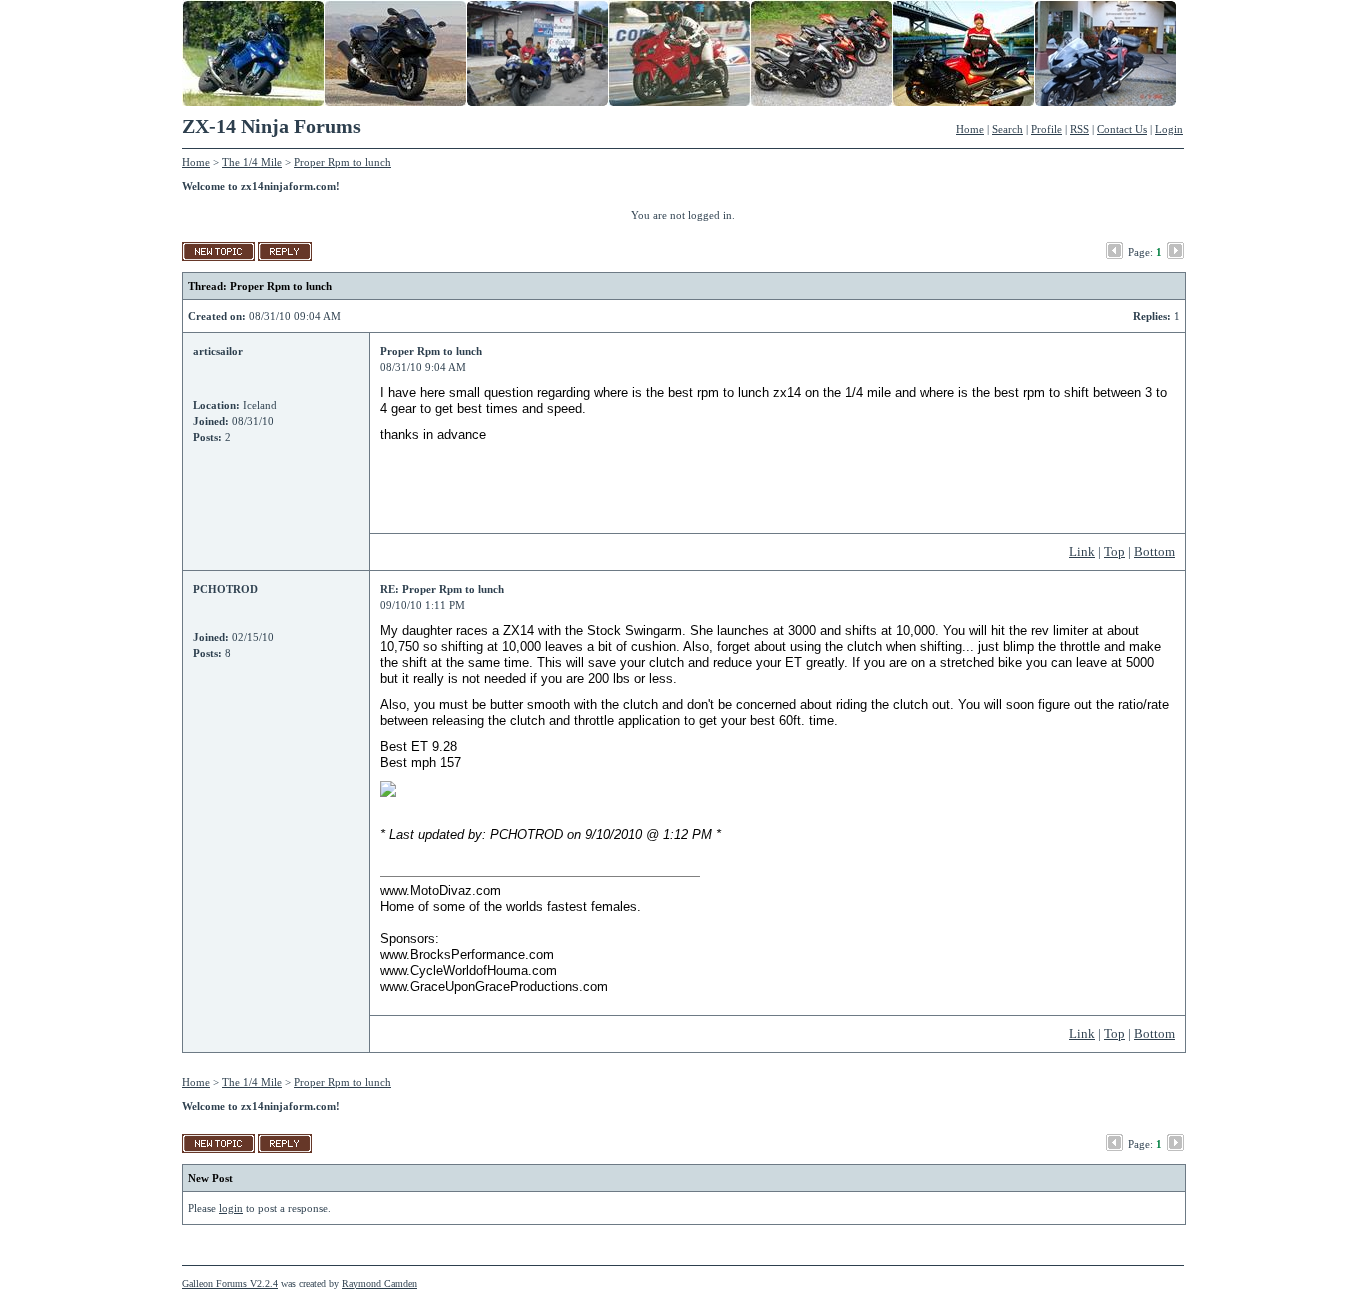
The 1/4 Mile (252, 162)
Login (1169, 129)
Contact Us (1122, 129)
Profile (1046, 129)
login (231, 1208)
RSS (1079, 129)
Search (1007, 129)
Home (970, 129)
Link (1082, 551)
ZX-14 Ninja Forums (271, 126)
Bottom (1154, 551)
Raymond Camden (379, 1283)
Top (1114, 551)
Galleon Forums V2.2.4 (230, 1283)
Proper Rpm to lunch (342, 162)
